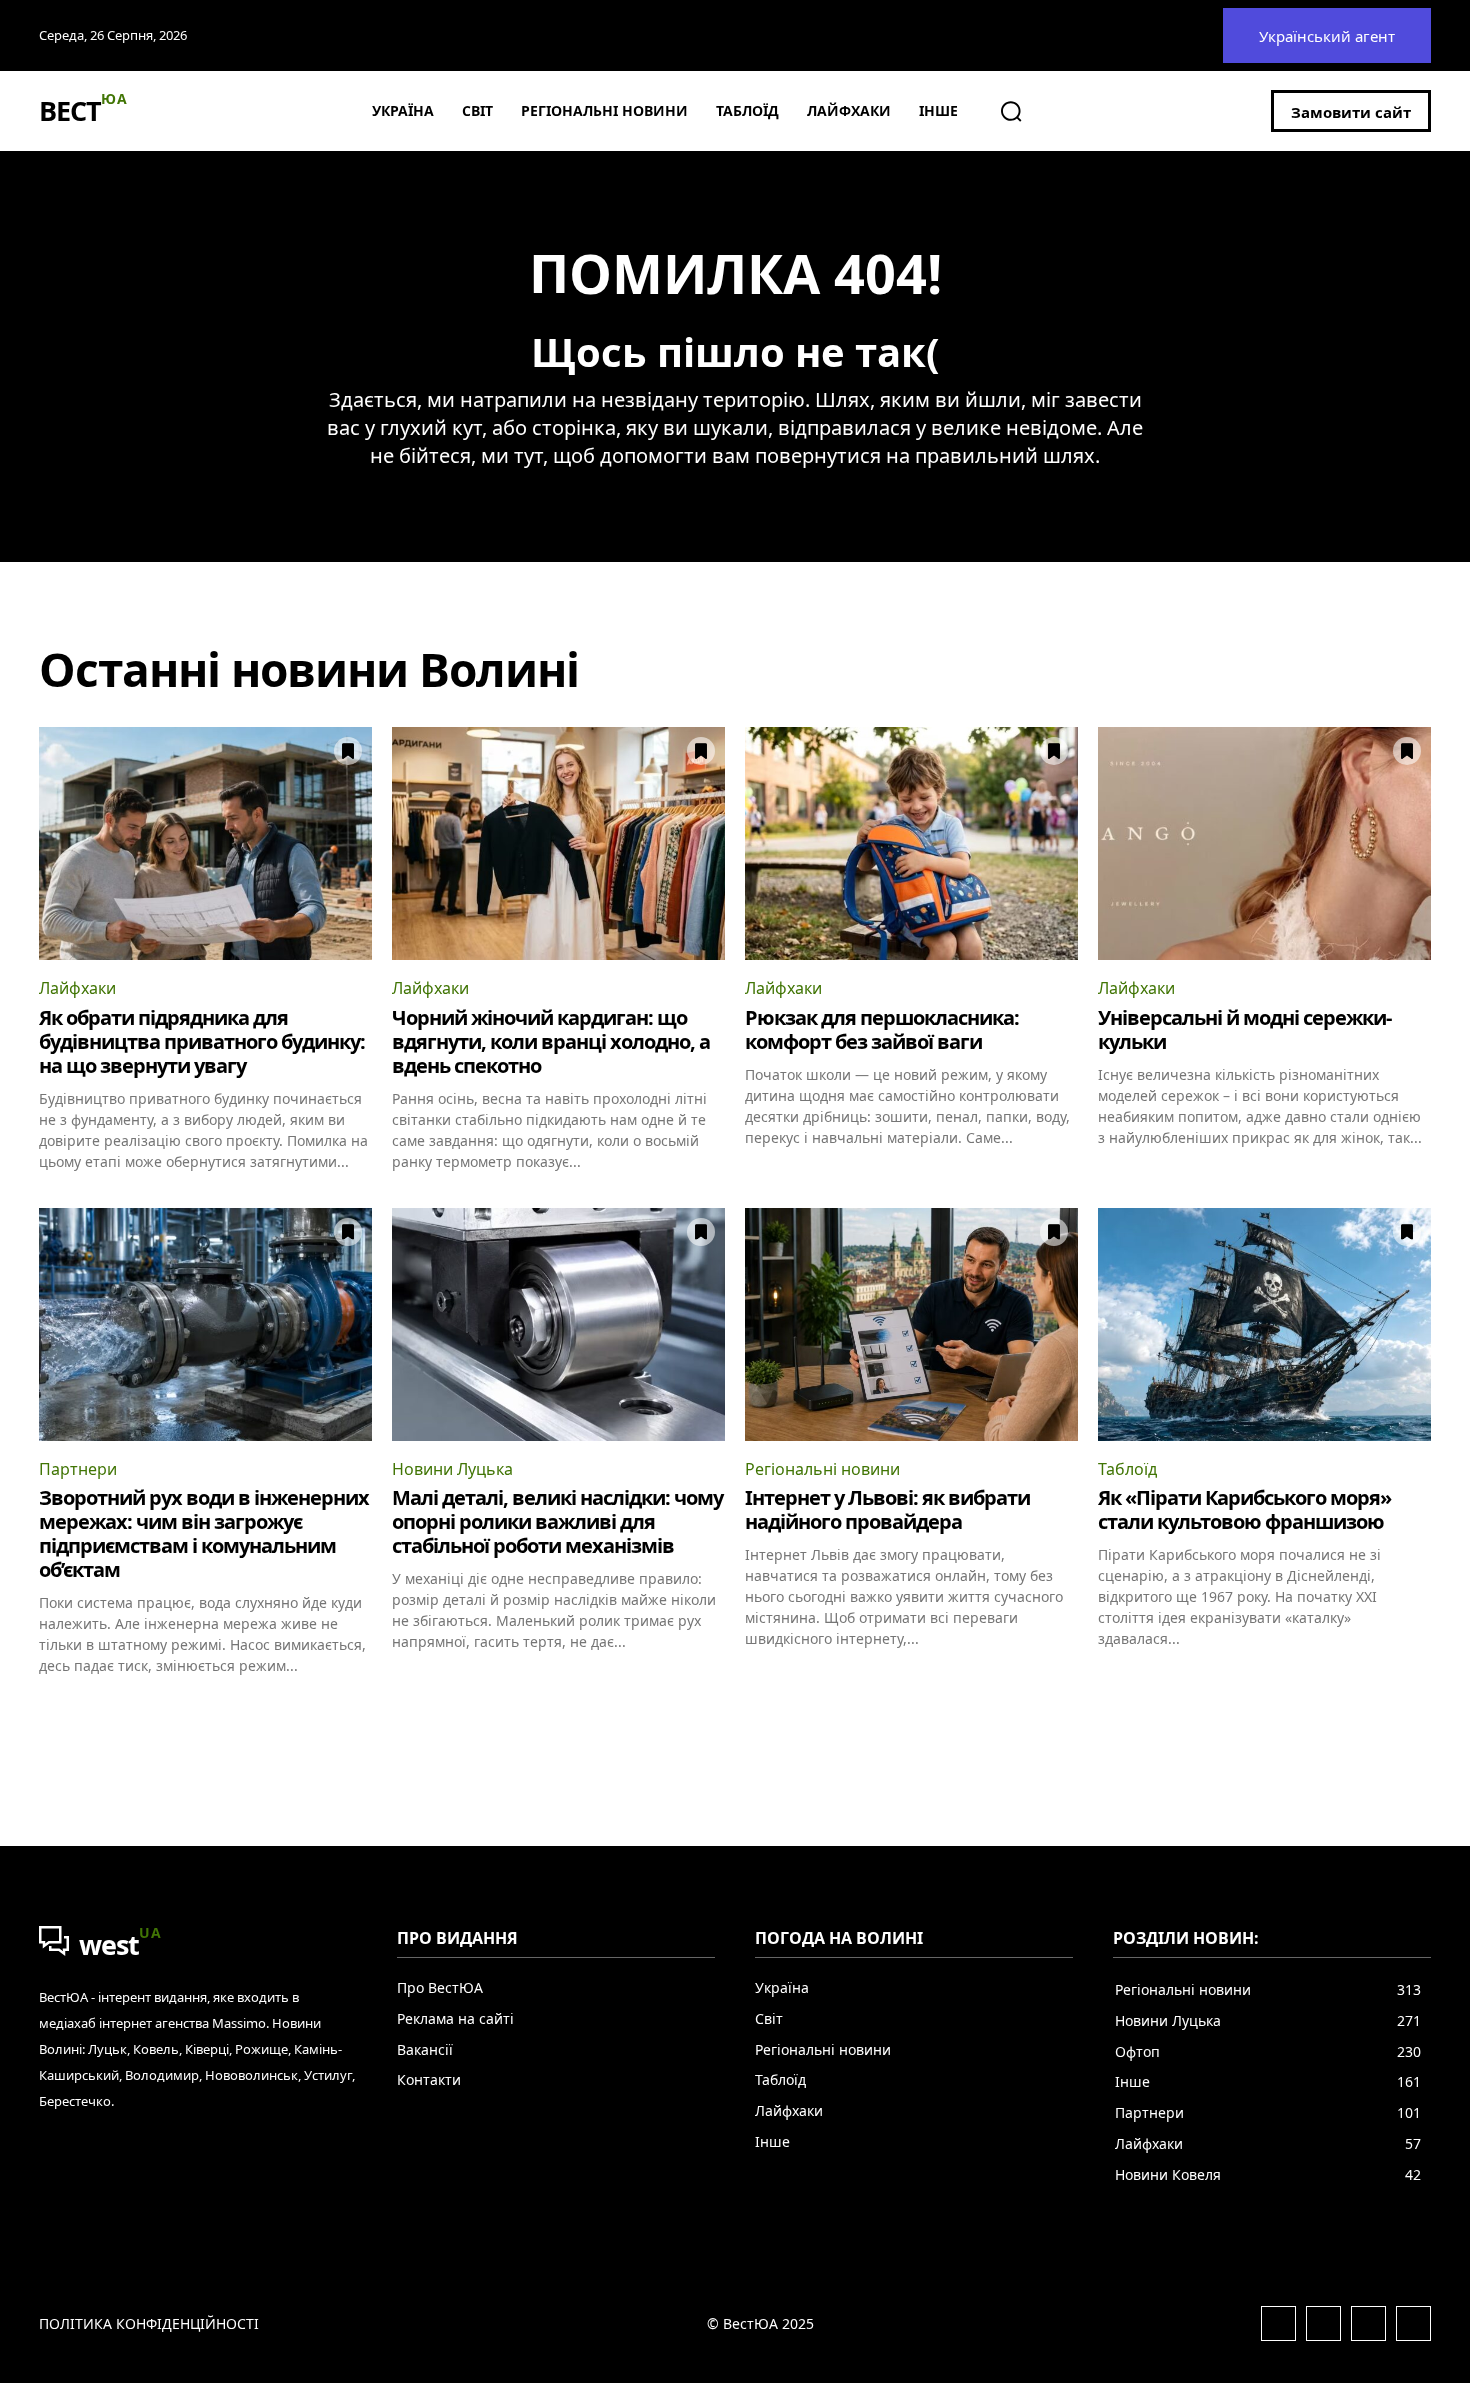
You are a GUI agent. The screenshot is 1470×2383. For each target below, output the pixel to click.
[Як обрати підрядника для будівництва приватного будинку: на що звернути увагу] (205, 843)
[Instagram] (1323, 2323)
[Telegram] (1368, 2323)
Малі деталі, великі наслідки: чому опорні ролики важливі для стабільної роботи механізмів (557, 1521)
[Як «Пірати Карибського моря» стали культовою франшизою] (1264, 1324)
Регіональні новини (822, 1469)
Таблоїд (1127, 1469)
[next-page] (1418, 1711)
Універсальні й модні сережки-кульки (1244, 1029)
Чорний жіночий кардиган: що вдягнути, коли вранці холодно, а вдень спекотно (551, 1041)
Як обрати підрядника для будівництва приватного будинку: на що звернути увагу (202, 1041)
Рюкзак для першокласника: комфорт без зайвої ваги (882, 1029)
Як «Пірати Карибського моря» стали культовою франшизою (1244, 1509)
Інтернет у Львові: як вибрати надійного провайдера (887, 1509)
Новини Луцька (452, 1469)
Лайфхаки (77, 988)
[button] (1011, 111)
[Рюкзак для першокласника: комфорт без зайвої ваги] (911, 843)
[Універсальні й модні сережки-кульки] (1264, 843)
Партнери (78, 1469)
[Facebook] (1278, 2323)
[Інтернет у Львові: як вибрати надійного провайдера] (911, 1324)
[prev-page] (51, 1711)
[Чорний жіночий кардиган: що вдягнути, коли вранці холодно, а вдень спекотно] (558, 843)
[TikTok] (1413, 2323)
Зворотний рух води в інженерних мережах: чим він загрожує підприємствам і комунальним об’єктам (204, 1533)
